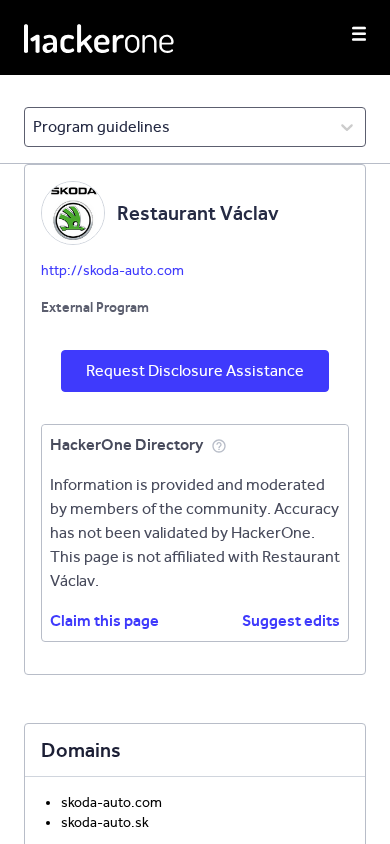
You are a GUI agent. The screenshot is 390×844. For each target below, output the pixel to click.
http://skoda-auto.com (112, 270)
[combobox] (34, 127)
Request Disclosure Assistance (195, 370)
